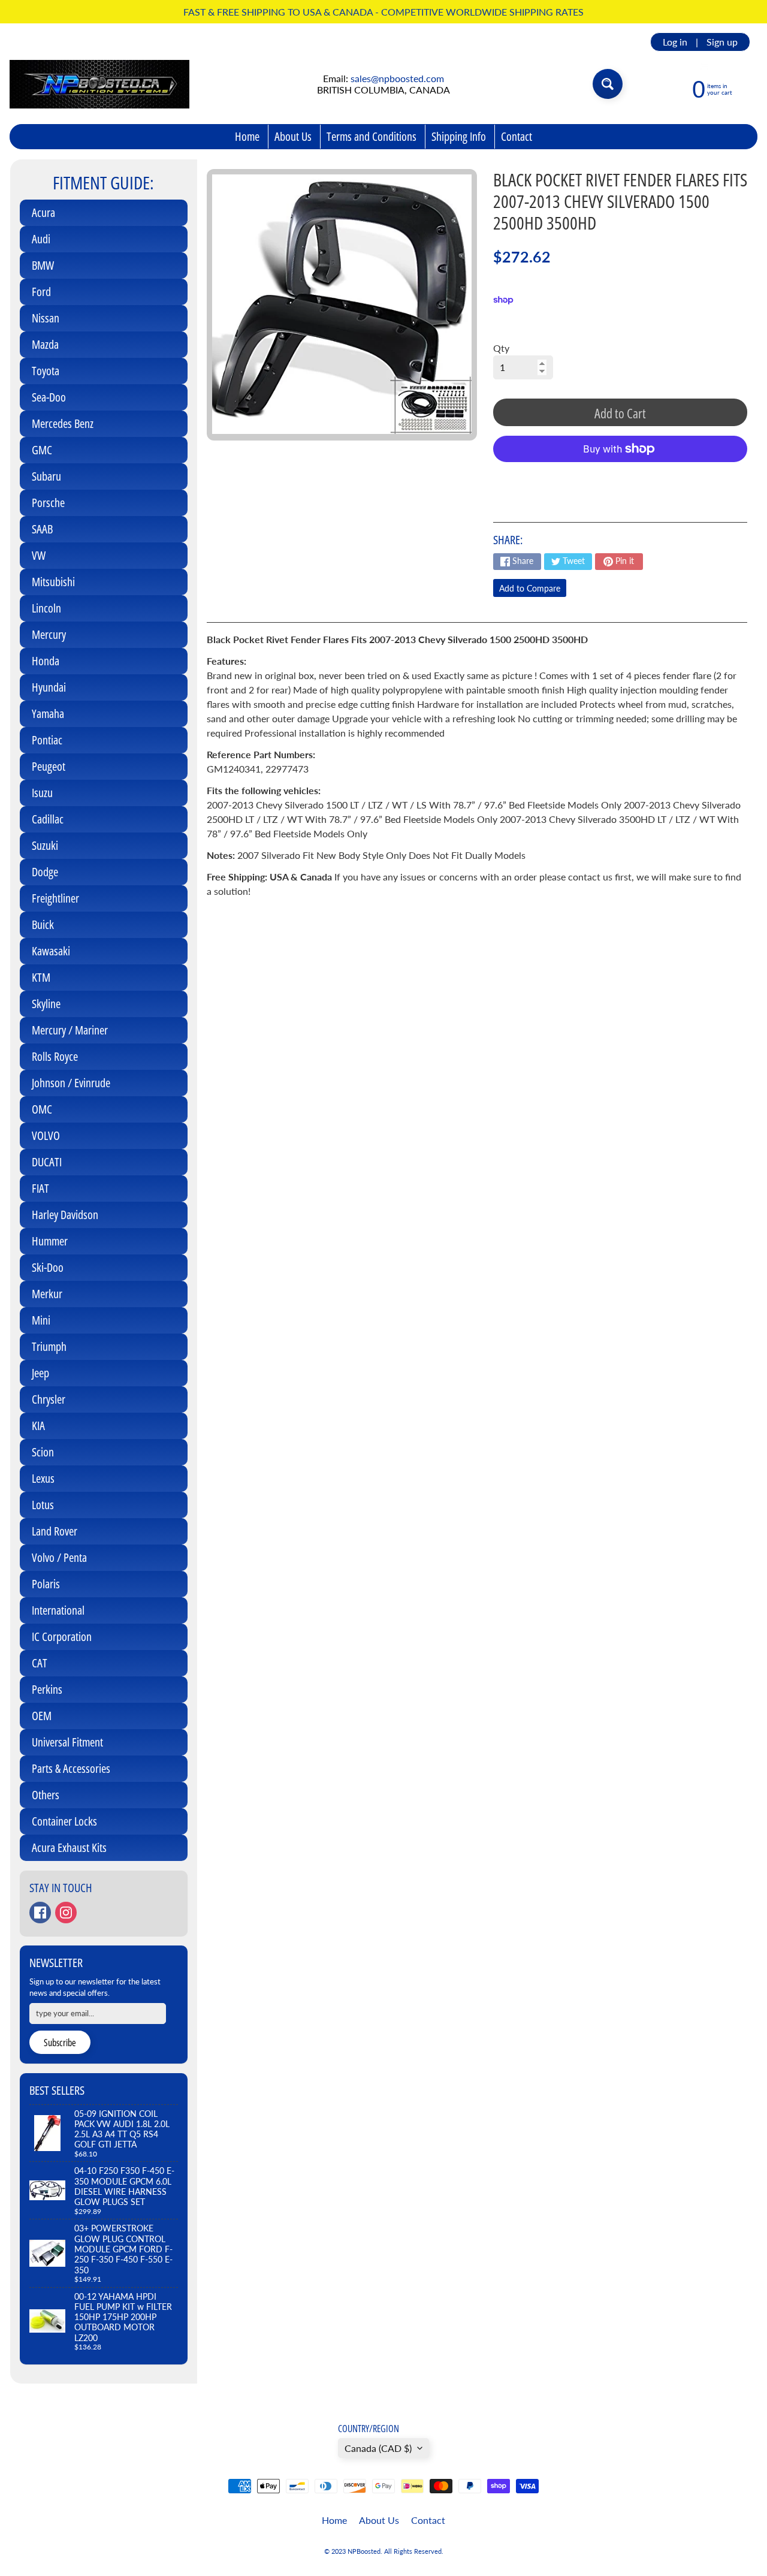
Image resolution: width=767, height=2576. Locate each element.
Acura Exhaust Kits (69, 1847)
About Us (293, 136)
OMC (42, 1109)
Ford (41, 292)
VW (39, 555)
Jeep (40, 1373)
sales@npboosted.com (397, 78)
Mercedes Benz (63, 423)
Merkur (47, 1294)
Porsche (48, 503)
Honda (46, 661)
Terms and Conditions (372, 136)
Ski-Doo (48, 1267)
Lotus (43, 1505)
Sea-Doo (49, 397)
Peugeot (49, 766)
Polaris (46, 1584)
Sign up (722, 42)
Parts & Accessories (71, 1768)
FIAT (40, 1188)
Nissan (46, 318)
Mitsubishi (53, 582)
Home (247, 136)
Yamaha (48, 714)
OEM (42, 1716)
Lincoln (46, 608)
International (58, 1610)
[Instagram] (66, 1913)
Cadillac (48, 819)
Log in (675, 42)
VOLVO (46, 1135)
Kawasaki (51, 951)
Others (46, 1795)
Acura (43, 212)
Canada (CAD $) (378, 2448)
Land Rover (55, 1531)
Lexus (43, 1478)
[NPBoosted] (99, 84)
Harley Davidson (65, 1215)
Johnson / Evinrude (71, 1083)
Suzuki (45, 845)
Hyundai (49, 687)
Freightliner (55, 898)
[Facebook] (40, 1913)
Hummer (50, 1241)
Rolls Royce (55, 1056)
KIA (38, 1426)
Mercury (49, 634)
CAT (40, 1663)
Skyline (46, 1004)
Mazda (45, 344)
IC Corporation (62, 1637)
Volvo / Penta (59, 1557)
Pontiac (47, 740)
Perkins (47, 1689)
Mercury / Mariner (70, 1030)
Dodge (45, 872)
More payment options (620, 479)
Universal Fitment (67, 1742)
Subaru (46, 476)
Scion (43, 1452)
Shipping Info (459, 136)
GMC (42, 450)
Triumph (49, 1346)
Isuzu (42, 793)
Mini (41, 1320)
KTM (41, 977)
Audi (41, 239)
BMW (43, 265)
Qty (501, 348)
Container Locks (64, 1821)
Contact (517, 136)
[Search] (608, 84)
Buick (43, 924)
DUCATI (47, 1162)
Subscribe (60, 2043)
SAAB (42, 529)
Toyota (46, 371)
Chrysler (49, 1399)
